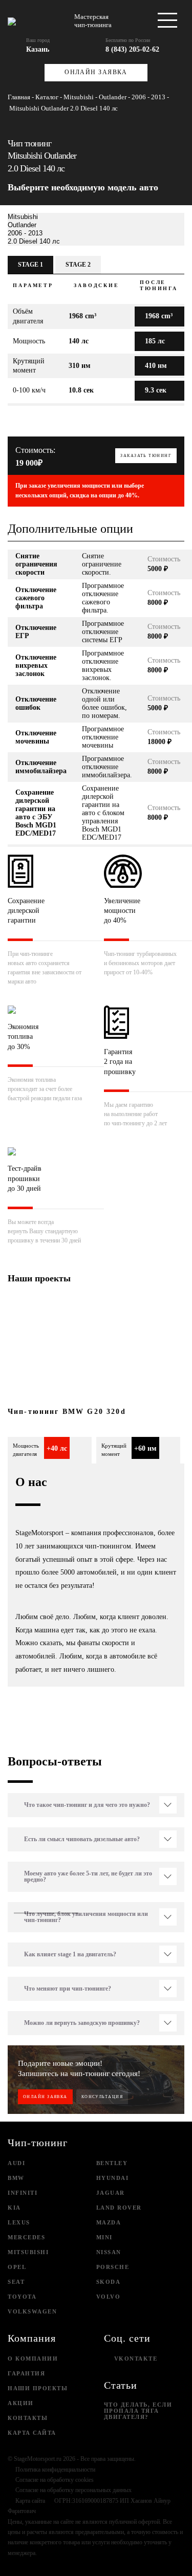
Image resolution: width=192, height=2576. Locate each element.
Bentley (112, 2163)
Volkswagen (32, 2311)
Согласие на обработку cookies (55, 2480)
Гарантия (26, 2373)
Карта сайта (32, 2433)
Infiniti (23, 2193)
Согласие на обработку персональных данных (73, 2490)
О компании (33, 2359)
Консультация (102, 2097)
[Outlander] (96, 225)
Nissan (109, 2252)
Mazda (109, 2222)
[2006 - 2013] (96, 233)
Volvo (109, 2297)
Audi (16, 2163)
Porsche (113, 2267)
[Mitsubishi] (96, 217)
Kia (14, 2208)
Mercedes (26, 2237)
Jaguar (111, 2193)
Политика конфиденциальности (55, 2470)
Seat (16, 2282)
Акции (21, 2403)
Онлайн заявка (96, 72)
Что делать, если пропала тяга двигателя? (138, 2411)
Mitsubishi (28, 2252)
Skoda (109, 2282)
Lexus (19, 2222)
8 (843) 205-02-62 (132, 49)
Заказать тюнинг (146, 456)
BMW (16, 2178)
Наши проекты (38, 2388)
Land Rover (119, 2208)
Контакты (28, 2418)
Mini (104, 2237)
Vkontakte (136, 2359)
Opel (17, 2267)
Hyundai (113, 2178)
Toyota (22, 2297)
